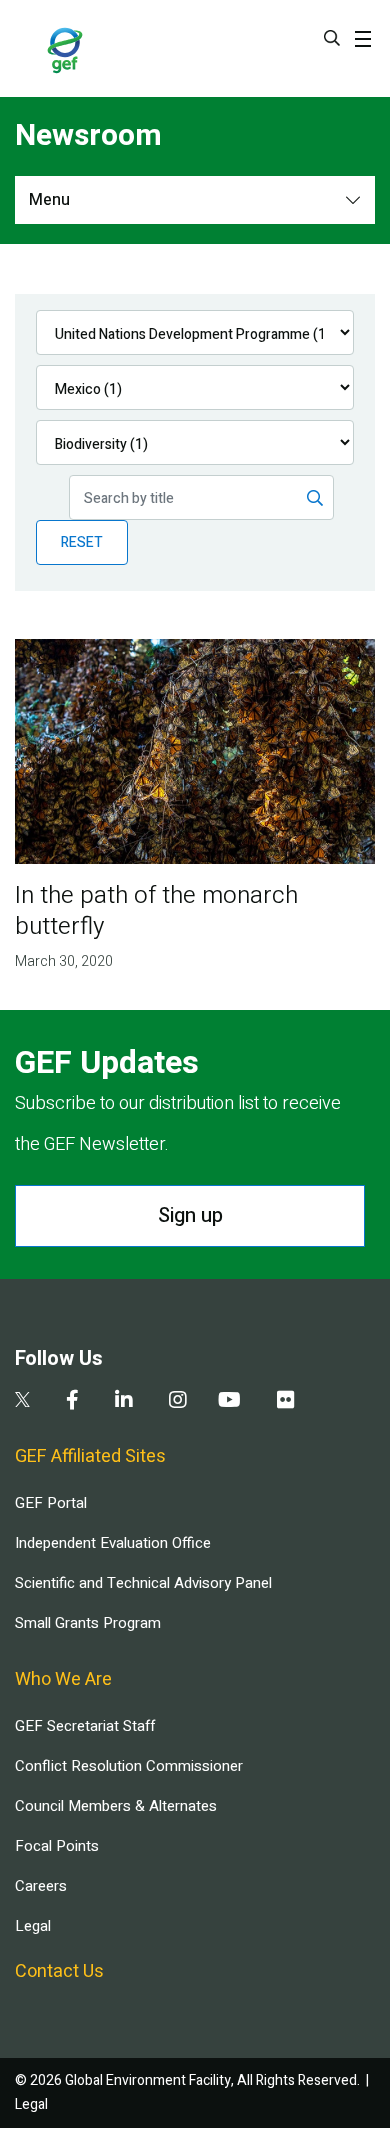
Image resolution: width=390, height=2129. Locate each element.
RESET (82, 542)
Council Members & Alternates (116, 1806)
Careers (41, 1886)
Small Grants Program (88, 1623)
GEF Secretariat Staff (85, 1726)
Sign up (190, 1215)
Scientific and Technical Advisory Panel (143, 1583)
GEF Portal (51, 1503)
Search (332, 38)
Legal (33, 1926)
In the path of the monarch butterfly (156, 911)
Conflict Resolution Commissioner (129, 1766)
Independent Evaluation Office (113, 1543)
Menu (49, 200)
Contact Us (59, 1971)
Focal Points (57, 1846)
